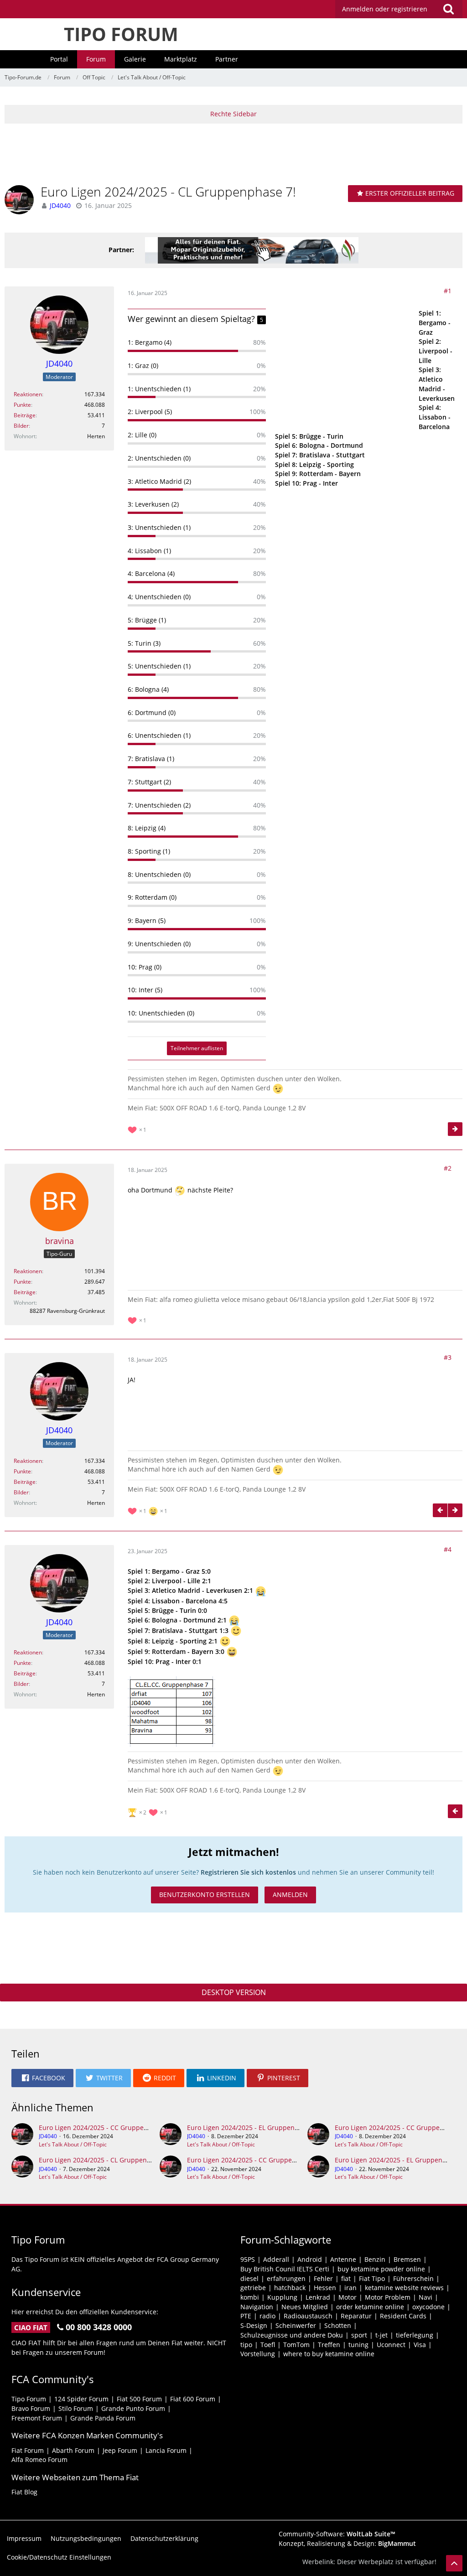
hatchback (290, 2288)
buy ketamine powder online (381, 2269)
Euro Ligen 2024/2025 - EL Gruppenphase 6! (254, 2128)
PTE (246, 2316)
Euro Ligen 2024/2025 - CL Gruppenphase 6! (106, 2160)
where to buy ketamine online (329, 2354)
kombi (250, 2297)
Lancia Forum (166, 2450)
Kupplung (282, 2297)
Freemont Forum (37, 2418)
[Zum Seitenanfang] (454, 2563)
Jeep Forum (120, 2450)
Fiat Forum (28, 2450)
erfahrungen (286, 2278)
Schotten (338, 2325)
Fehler (323, 2278)
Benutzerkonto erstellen (205, 1894)
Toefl (268, 2345)
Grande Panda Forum (103, 2418)
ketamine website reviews (404, 2288)
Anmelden (290, 1894)
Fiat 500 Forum (139, 2399)
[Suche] (448, 9)
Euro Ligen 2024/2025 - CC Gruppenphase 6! (106, 2128)
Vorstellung (258, 2354)
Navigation (257, 2307)
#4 (448, 1549)
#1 (448, 291)
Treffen (329, 2345)
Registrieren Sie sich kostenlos (248, 1872)
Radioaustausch (308, 2316)
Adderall (276, 2259)
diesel (249, 2278)
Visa (420, 2345)
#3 (448, 1357)
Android (310, 2259)
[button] (399, 9)
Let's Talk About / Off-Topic (73, 2144)
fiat (346, 2278)
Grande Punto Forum (133, 2408)
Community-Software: (337, 2534)
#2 (448, 1168)
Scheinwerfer (296, 2325)
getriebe (253, 2288)
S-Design (254, 2325)
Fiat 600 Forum (193, 2399)
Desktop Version (234, 1992)
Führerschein (413, 2278)
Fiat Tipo (372, 2278)
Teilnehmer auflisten (197, 1048)
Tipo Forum (29, 2399)
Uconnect (391, 2345)
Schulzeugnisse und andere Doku (292, 2335)
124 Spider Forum (81, 2399)
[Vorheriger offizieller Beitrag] (440, 1510)
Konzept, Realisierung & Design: (347, 2543)
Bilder (21, 426)
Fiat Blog (24, 2492)
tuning (358, 2345)
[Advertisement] (233, 153)
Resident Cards (403, 2316)
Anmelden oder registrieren (385, 9)
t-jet (381, 2335)
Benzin (375, 2259)
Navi (425, 2297)
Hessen (325, 2288)
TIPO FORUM (121, 34)
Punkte (22, 405)
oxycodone (428, 2307)
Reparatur (356, 2316)
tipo (246, 2345)
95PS (248, 2259)
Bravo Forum (31, 2408)
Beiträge (25, 415)
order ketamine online (370, 2307)
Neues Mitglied (305, 2307)
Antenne (343, 2259)
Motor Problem (388, 2297)
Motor (348, 2297)
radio (267, 2316)
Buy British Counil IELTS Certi (285, 2269)
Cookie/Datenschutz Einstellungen (59, 2557)
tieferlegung (415, 2335)
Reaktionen (28, 394)
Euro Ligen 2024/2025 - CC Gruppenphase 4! (254, 2160)
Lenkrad (318, 2297)
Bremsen (407, 2259)
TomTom (296, 2345)
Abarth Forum (73, 2450)
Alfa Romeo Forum (39, 2459)
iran (350, 2288)
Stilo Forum (76, 2408)
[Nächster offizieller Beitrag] (455, 1129)
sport (359, 2335)
